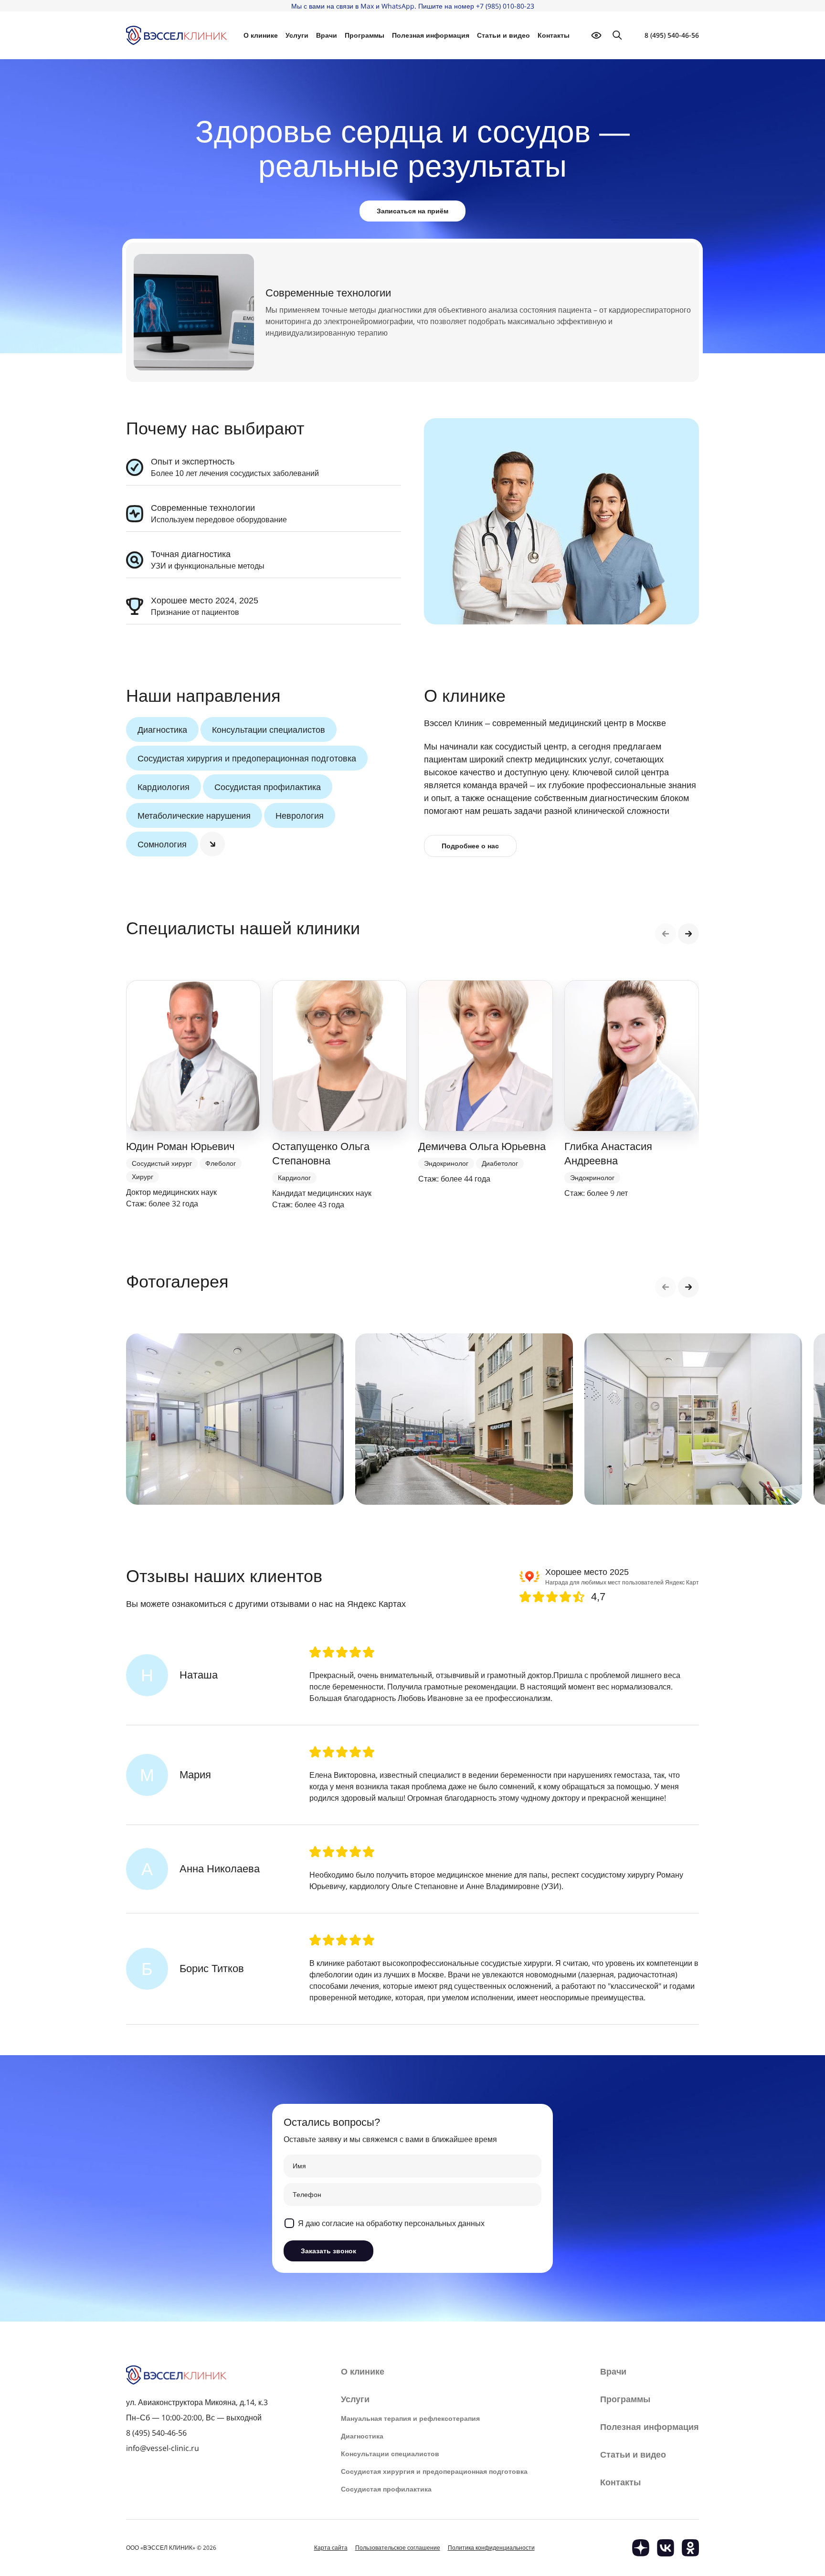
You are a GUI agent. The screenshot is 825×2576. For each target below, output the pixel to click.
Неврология (300, 815)
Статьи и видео (503, 35)
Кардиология (164, 787)
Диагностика (162, 729)
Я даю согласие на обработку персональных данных (391, 2223)
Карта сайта (331, 2548)
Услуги (355, 2399)
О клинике (363, 2372)
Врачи (327, 35)
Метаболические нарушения (194, 815)
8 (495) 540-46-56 (672, 35)
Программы (365, 35)
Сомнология (162, 844)
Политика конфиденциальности (491, 2548)
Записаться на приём (412, 211)
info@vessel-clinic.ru (163, 2448)
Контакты (554, 35)
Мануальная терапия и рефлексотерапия (410, 2418)
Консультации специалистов (269, 729)
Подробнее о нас (470, 846)
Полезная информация (431, 35)
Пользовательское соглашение (398, 2548)
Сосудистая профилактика (268, 787)
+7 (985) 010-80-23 (505, 6)
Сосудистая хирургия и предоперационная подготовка (247, 758)
